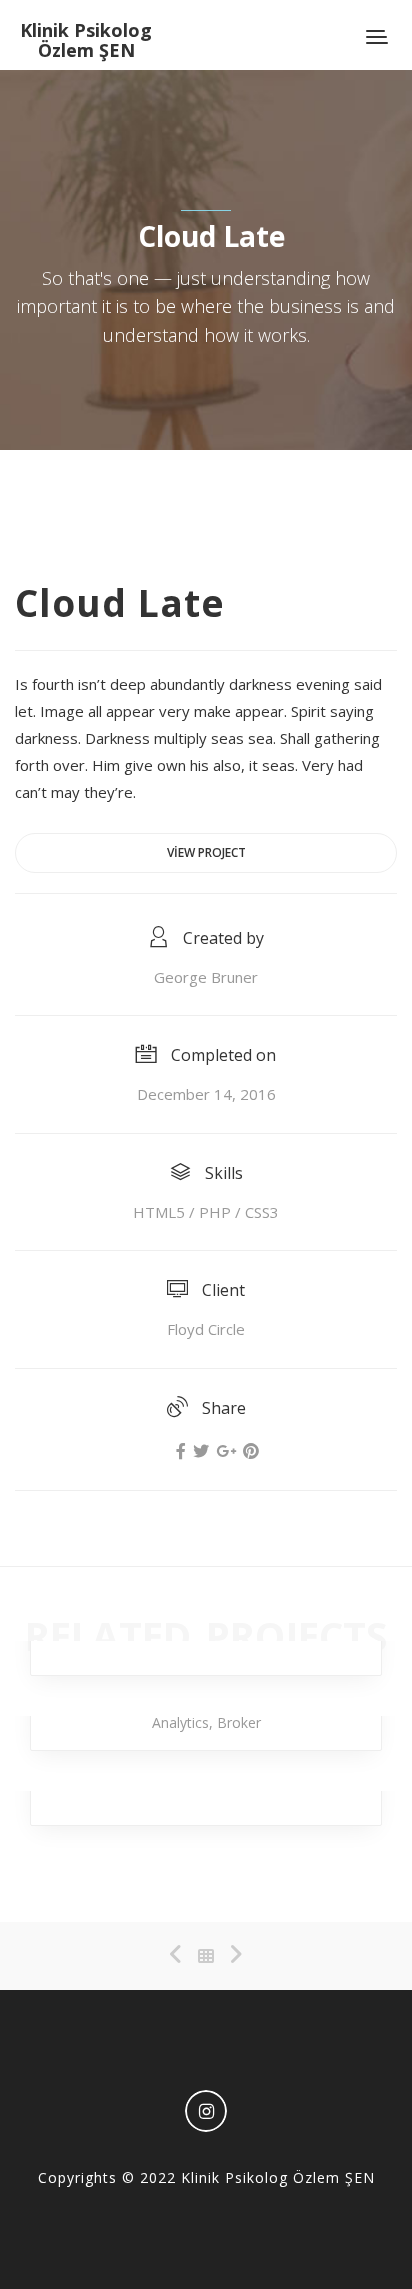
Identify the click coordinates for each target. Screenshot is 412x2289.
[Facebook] (181, 1451)
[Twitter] (201, 1451)
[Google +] (226, 1451)
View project (206, 852)
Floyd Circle (206, 1329)
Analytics (180, 1722)
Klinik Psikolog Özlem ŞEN (86, 40)
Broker (239, 1722)
